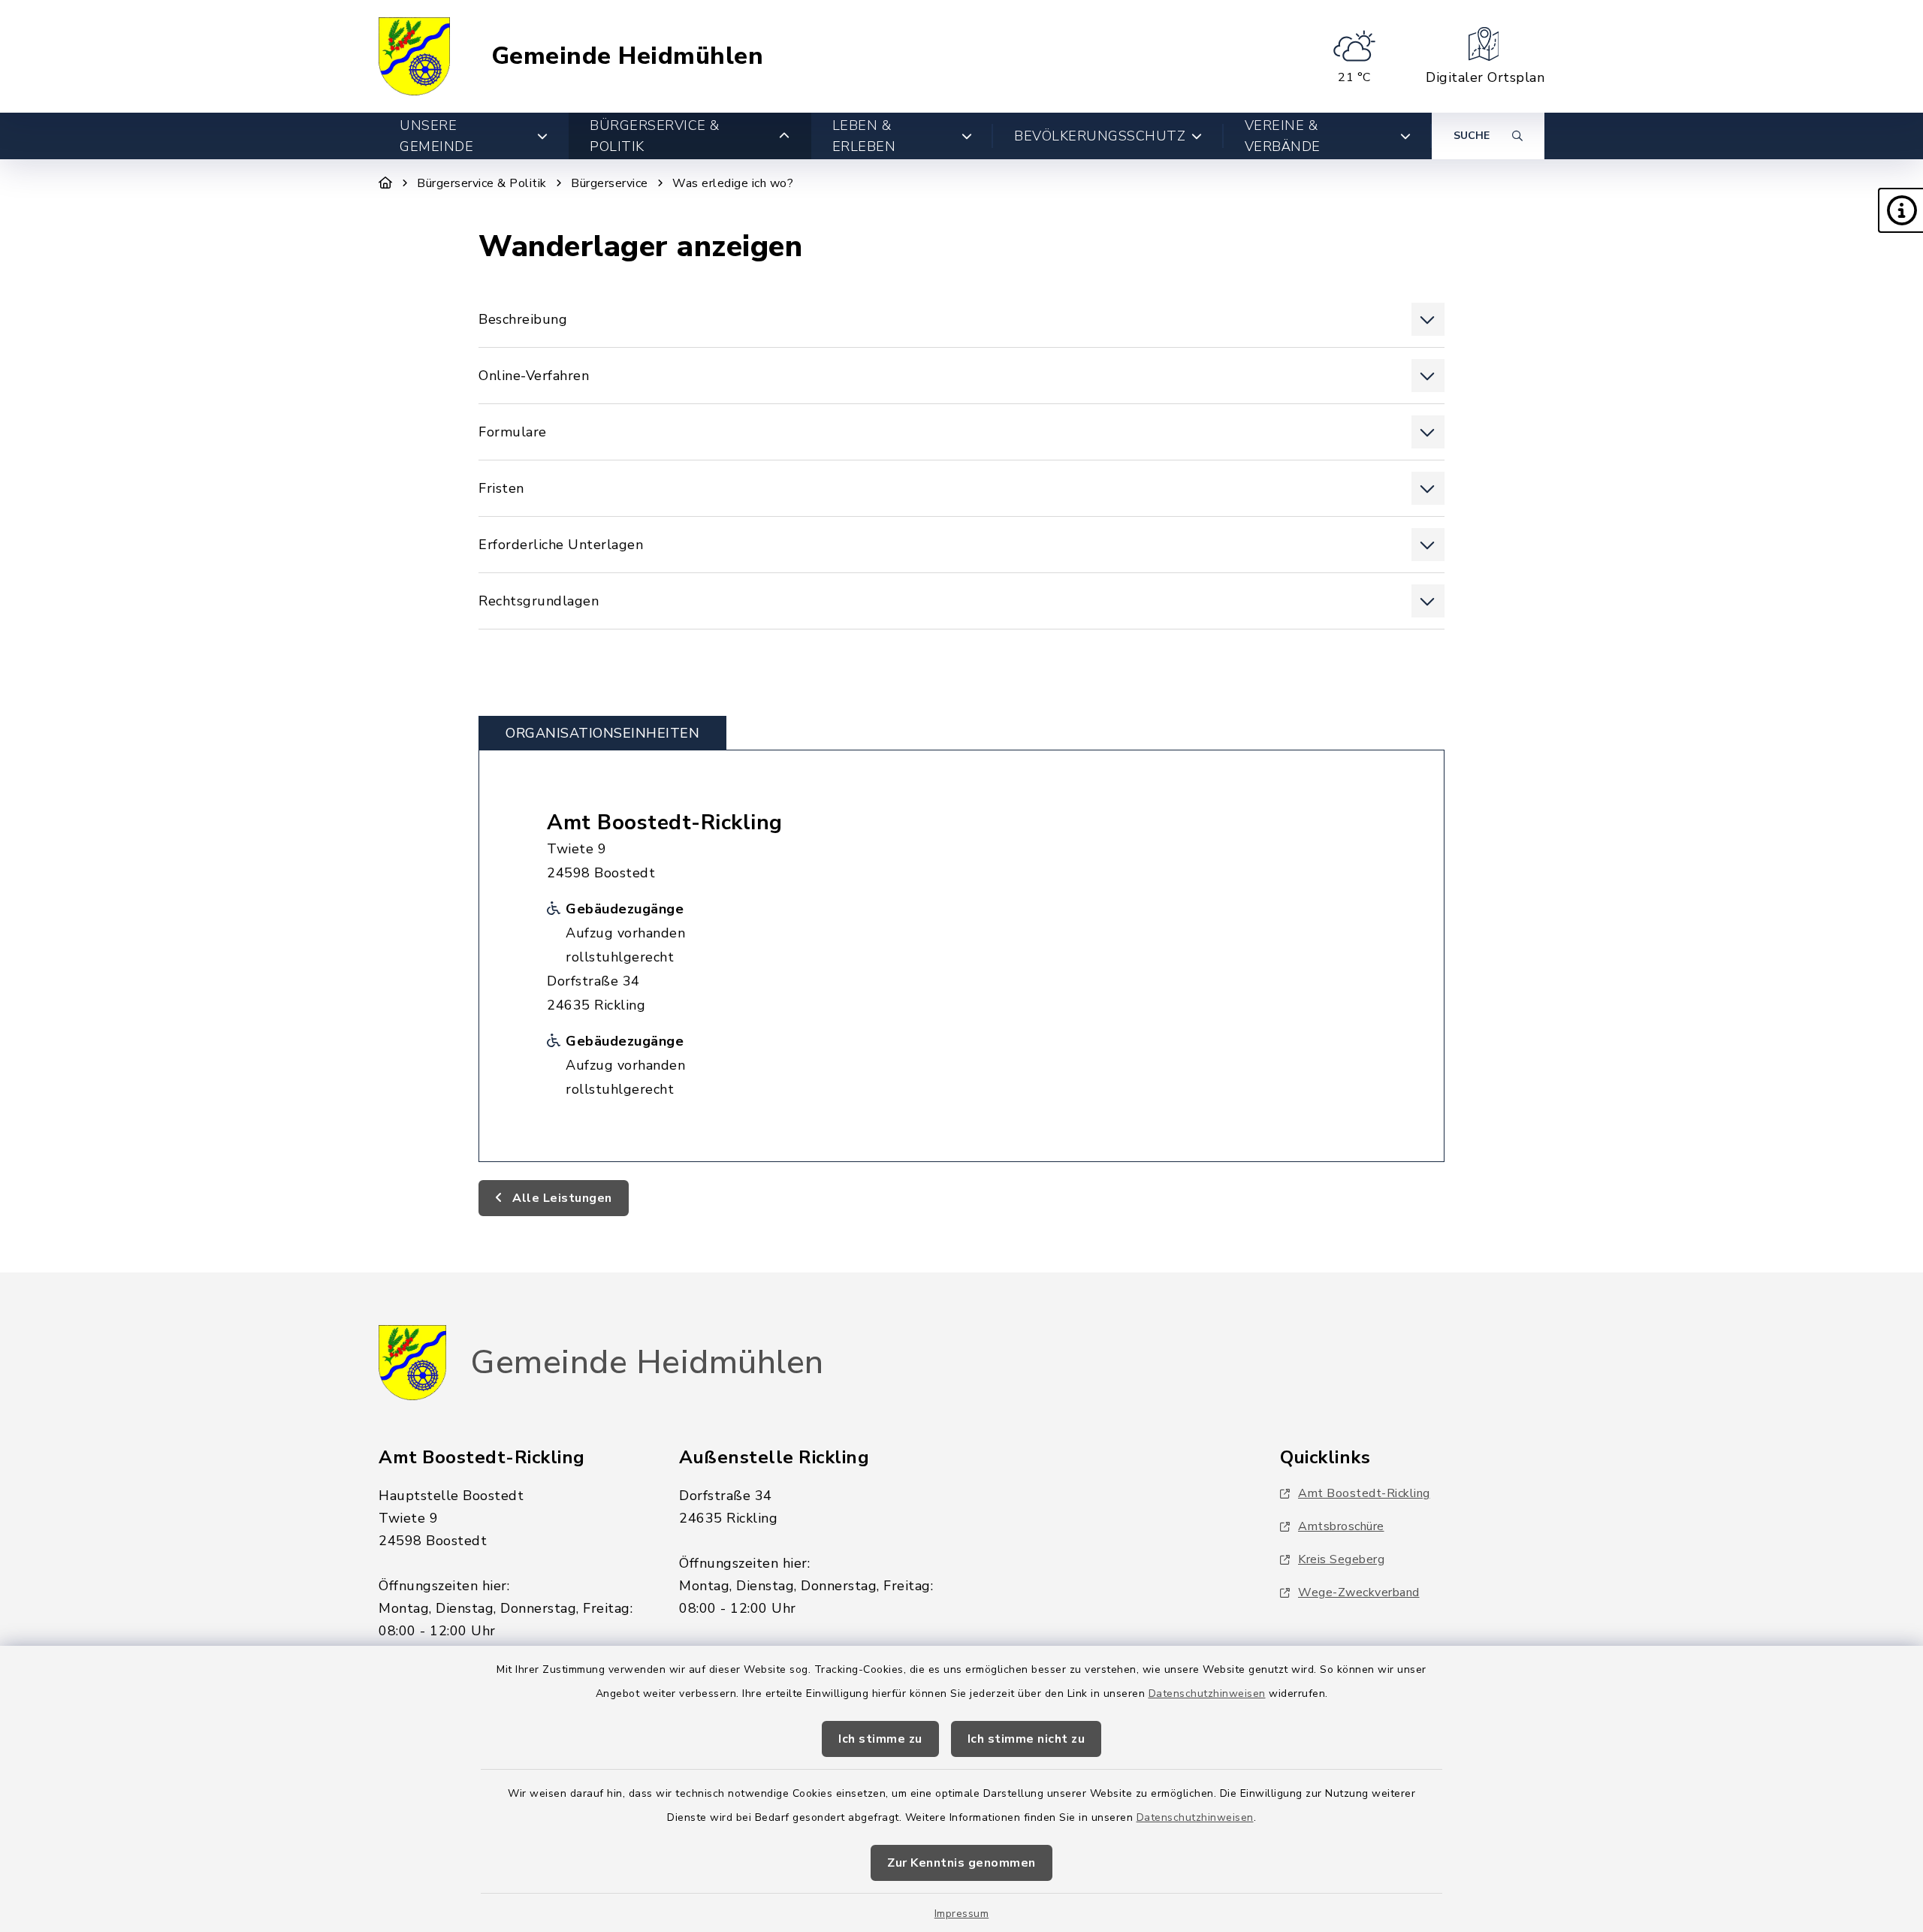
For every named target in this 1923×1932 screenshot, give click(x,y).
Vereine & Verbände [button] (1283, 136)
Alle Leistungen (561, 1198)
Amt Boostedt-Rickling (665, 823)
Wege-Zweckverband (1359, 1592)
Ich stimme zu (880, 1739)
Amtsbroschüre (1341, 1526)
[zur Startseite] (414, 56)
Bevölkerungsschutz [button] (1100, 136)
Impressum (962, 1914)
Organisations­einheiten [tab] (602, 733)
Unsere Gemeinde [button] (436, 136)
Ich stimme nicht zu (1026, 1739)
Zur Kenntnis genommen (961, 1863)
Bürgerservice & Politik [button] (655, 136)
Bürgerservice (610, 183)
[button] (1900, 210)
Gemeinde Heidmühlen (628, 56)
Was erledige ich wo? (733, 183)
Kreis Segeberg (1341, 1559)
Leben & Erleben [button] (864, 136)
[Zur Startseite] (386, 183)
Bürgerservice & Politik (482, 183)
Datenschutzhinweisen (1207, 1694)
